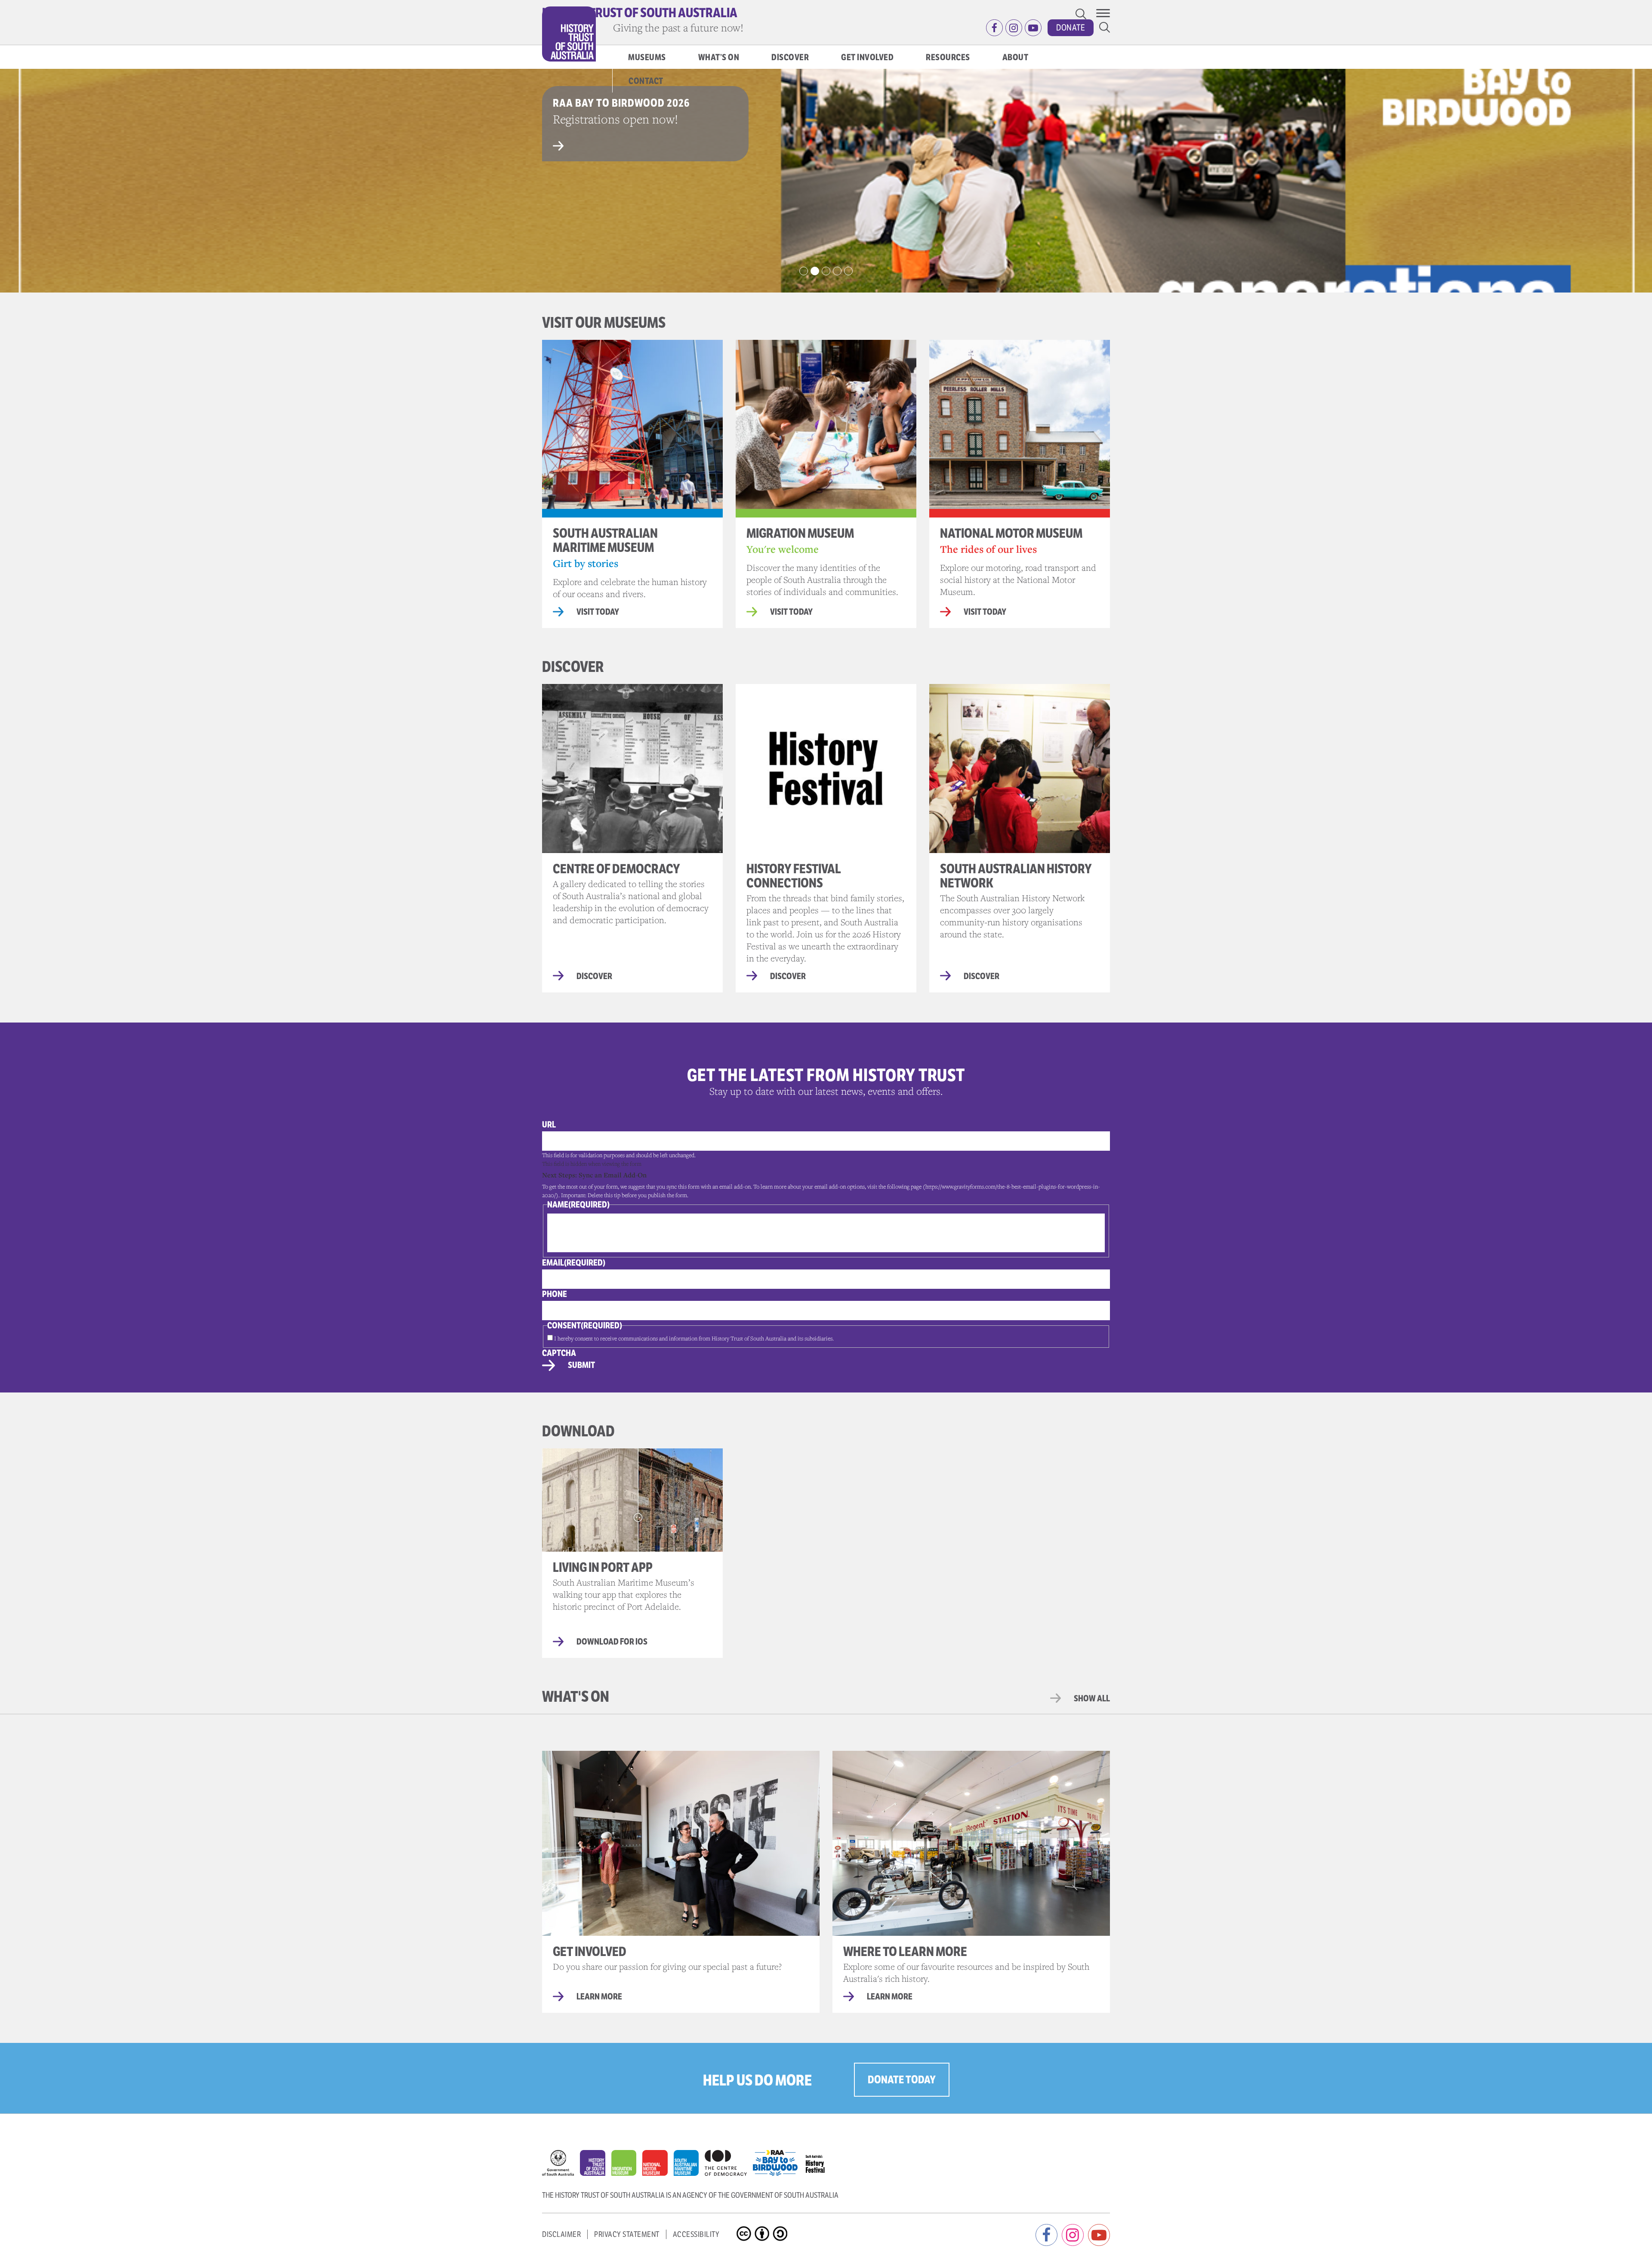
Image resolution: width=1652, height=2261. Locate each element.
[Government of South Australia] (561, 2165)
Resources (948, 57)
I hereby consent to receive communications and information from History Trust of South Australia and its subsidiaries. (694, 1338)
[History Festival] (819, 2161)
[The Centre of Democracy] (729, 2161)
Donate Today (902, 2080)
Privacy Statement (627, 2234)
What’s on (719, 57)
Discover (790, 57)
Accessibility (696, 2234)
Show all (1092, 1699)
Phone (555, 1294)
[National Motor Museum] (658, 2165)
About (1016, 57)
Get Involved (867, 57)
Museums (647, 57)
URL (549, 1125)
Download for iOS (612, 1642)
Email (574, 1263)
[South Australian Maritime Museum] (689, 2165)
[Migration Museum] (627, 2165)
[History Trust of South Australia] (596, 2165)
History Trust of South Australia (640, 13)
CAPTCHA (559, 1353)
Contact (646, 81)
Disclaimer (561, 2234)
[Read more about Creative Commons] (745, 2227)
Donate (1071, 28)
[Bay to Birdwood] (778, 2161)
